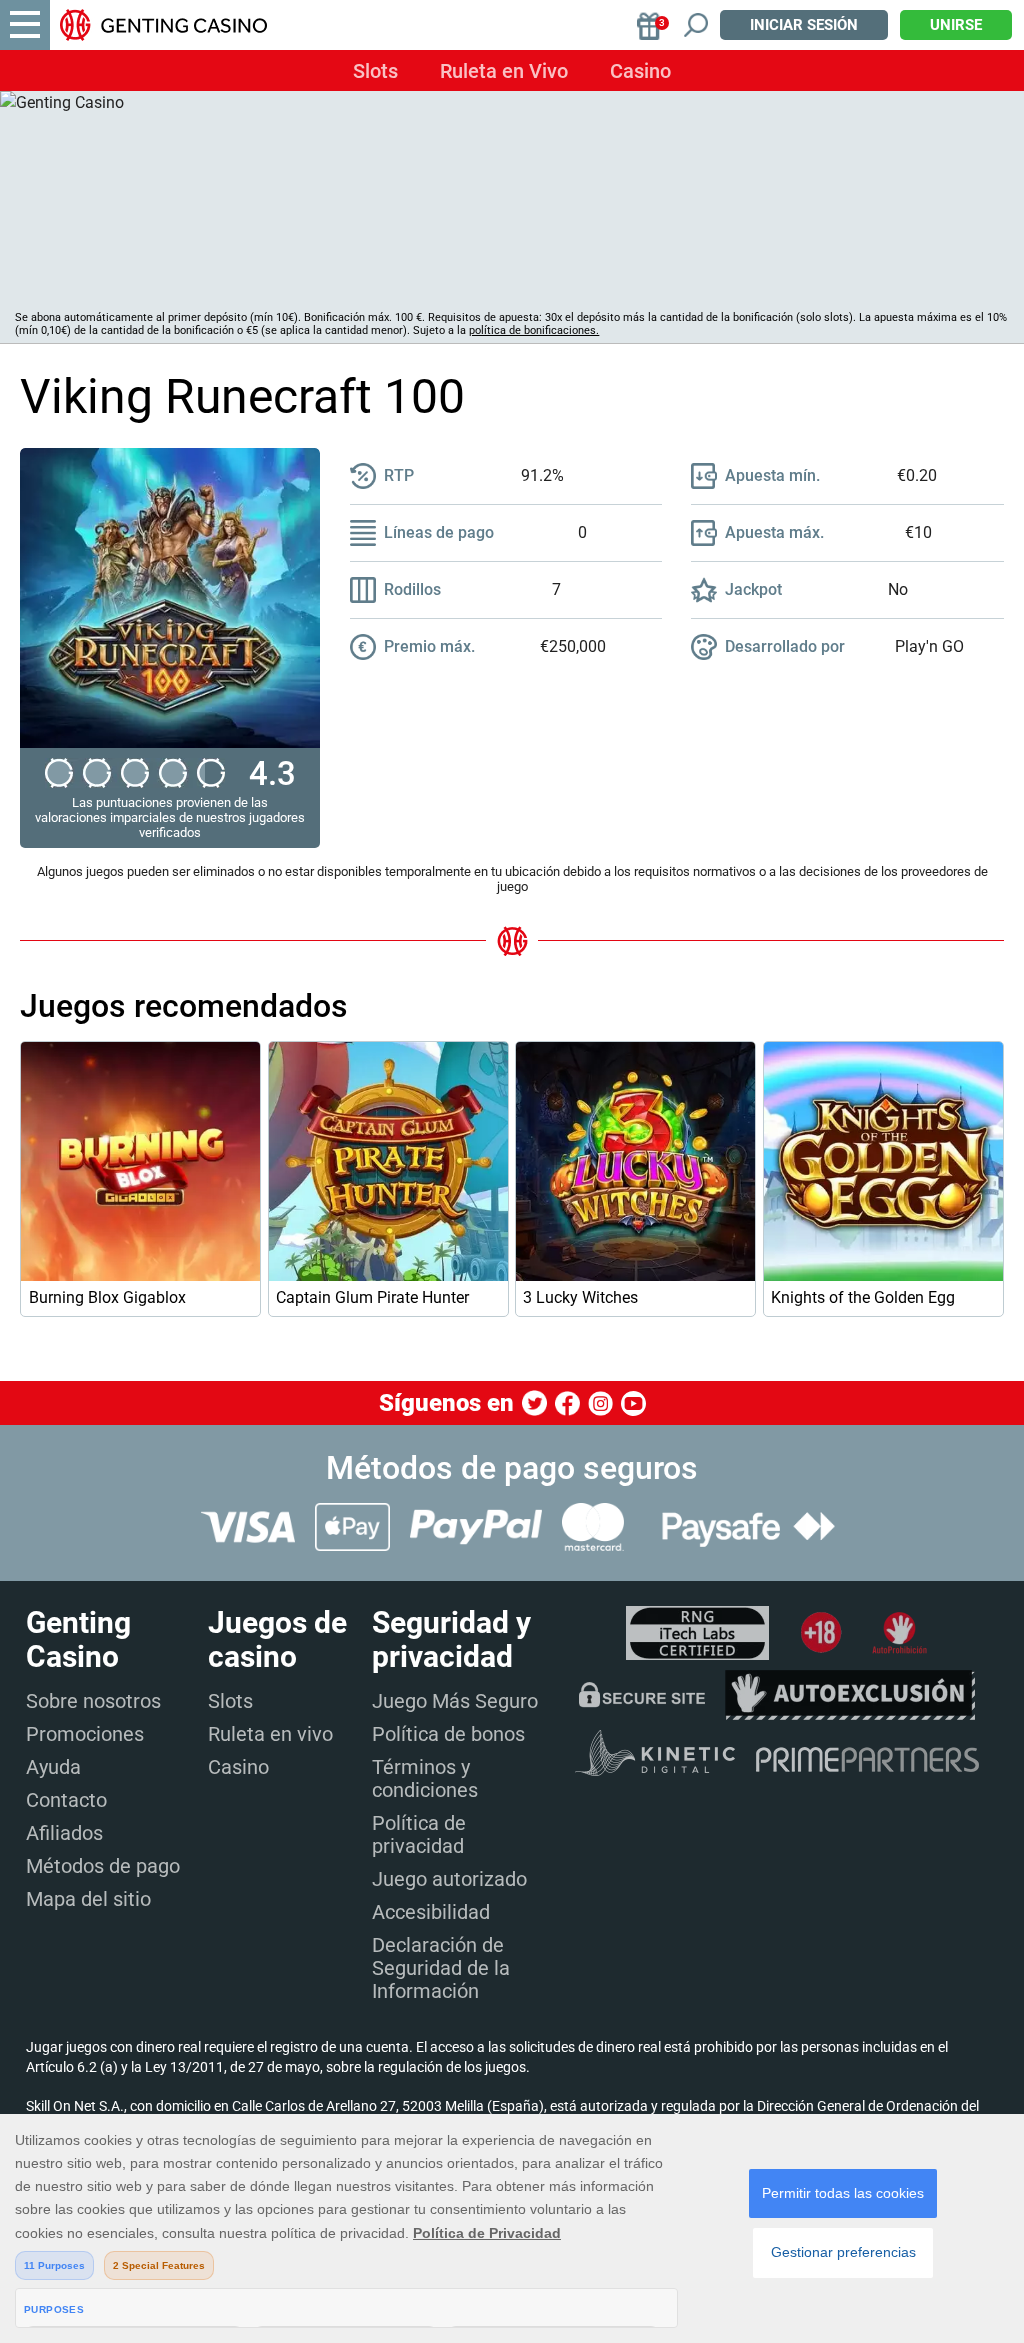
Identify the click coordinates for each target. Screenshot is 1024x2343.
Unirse (956, 25)
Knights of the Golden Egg (863, 1297)
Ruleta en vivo (270, 1734)
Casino (640, 71)
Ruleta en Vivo (504, 71)
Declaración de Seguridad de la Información (441, 1968)
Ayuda (53, 1767)
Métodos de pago (103, 1866)
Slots (375, 71)
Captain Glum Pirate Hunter (372, 1297)
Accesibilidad (431, 1912)
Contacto (66, 1800)
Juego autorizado (449, 1879)
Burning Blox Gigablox (107, 1297)
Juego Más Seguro (455, 1701)
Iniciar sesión (804, 25)
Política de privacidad (419, 1834)
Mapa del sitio (88, 1899)
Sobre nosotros (93, 1701)
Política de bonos (448, 1734)
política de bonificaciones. (534, 330)
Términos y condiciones (425, 1778)
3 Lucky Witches (580, 1297)
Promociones (85, 1734)
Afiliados (64, 1833)
